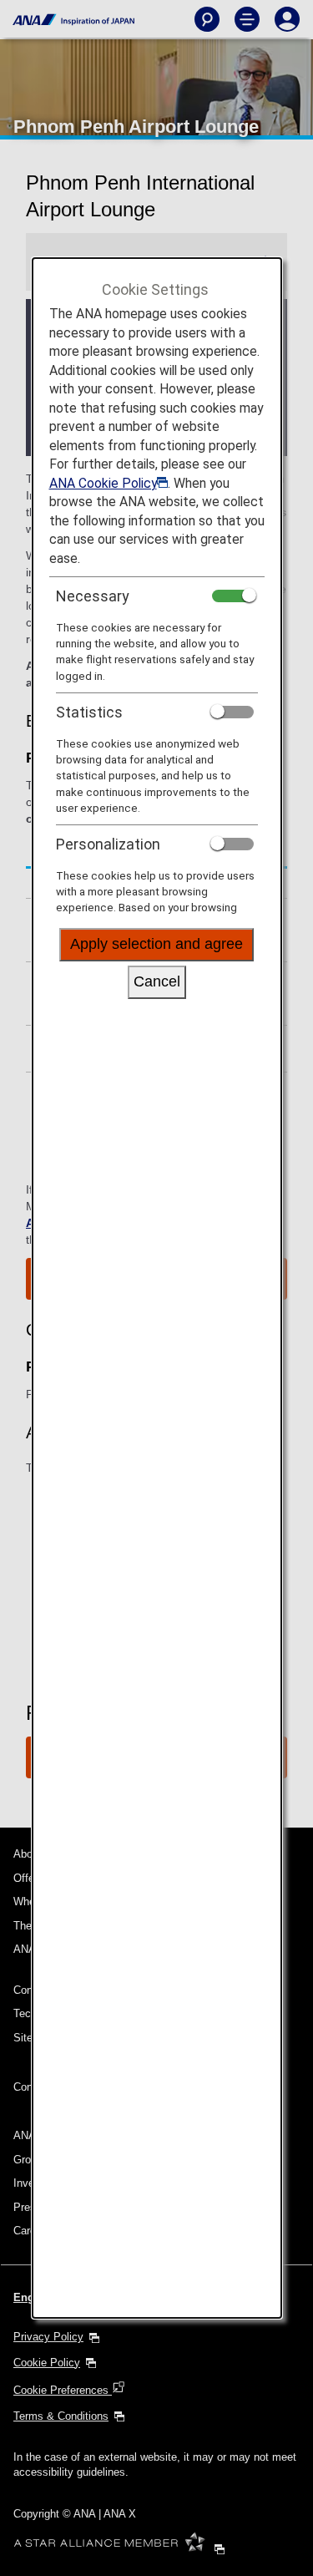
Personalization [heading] (108, 844)
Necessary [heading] (93, 596)
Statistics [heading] (89, 712)
